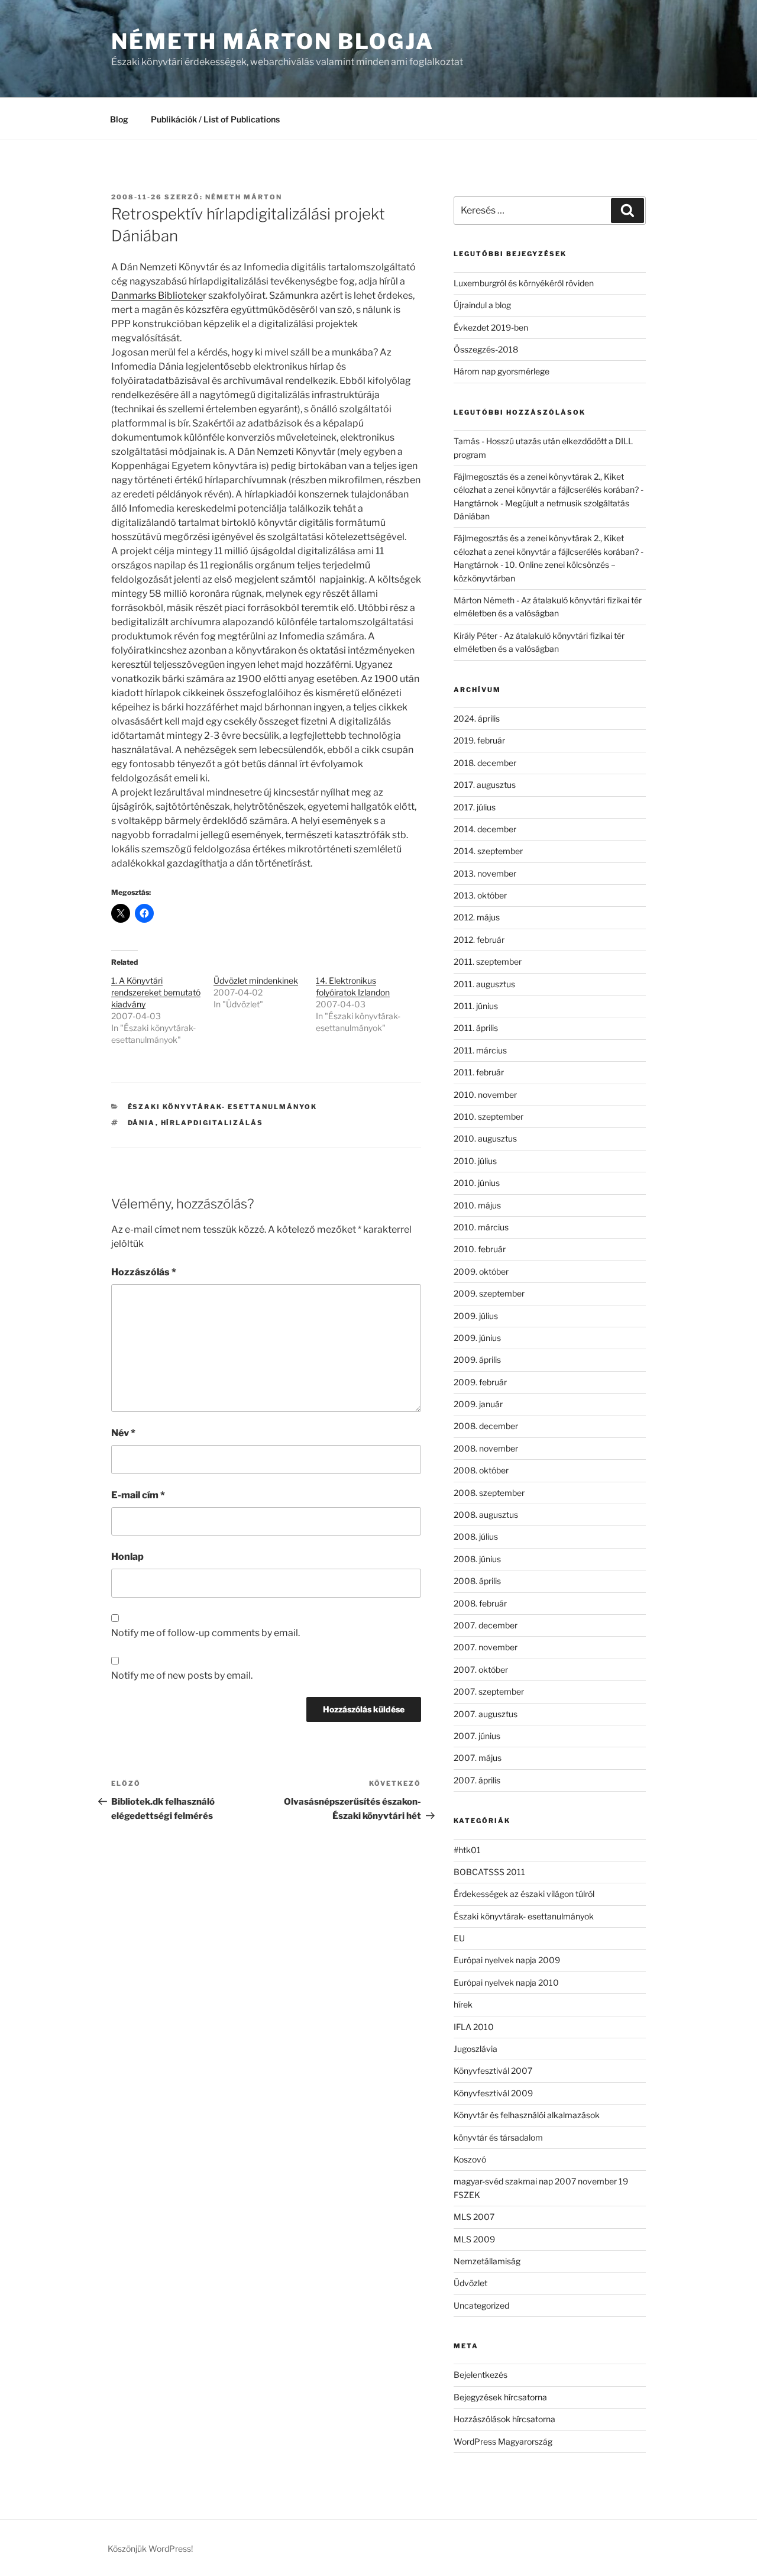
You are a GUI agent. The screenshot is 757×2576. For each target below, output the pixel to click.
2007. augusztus (486, 1714)
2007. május (478, 1758)
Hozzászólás (144, 1272)
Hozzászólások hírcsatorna (504, 2419)
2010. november (485, 1095)
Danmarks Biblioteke (157, 295)
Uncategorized (481, 2305)
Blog (119, 119)
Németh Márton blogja (273, 41)
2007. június (477, 1736)
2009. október (481, 1271)
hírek (463, 2004)
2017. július (475, 807)
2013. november (485, 873)
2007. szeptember (489, 1691)
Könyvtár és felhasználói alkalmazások (527, 2115)
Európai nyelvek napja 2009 (507, 1960)
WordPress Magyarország (503, 2441)
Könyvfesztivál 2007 (493, 2071)
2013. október (480, 895)
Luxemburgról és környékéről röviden (524, 283)
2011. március (480, 1050)
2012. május (477, 917)
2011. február (479, 1072)
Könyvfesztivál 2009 (493, 2093)
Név (123, 1433)
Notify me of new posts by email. (182, 1675)
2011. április (476, 1028)
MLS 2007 (474, 2217)
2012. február (479, 940)
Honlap (127, 1557)
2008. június (477, 1559)
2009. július (476, 1316)
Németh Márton (244, 197)
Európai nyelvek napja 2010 (506, 1982)
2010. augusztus (485, 1138)
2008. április (477, 1581)
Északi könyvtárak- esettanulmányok (223, 1107)
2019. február (479, 740)
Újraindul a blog (482, 305)
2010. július (475, 1161)
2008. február (480, 1603)
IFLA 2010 (474, 2027)
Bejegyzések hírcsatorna (500, 2397)
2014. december (485, 829)
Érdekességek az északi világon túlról (524, 1894)
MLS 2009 (474, 2239)
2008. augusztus (486, 1515)
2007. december (486, 1625)
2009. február (480, 1382)
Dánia (142, 1123)
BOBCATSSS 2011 (489, 1872)
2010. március (481, 1227)
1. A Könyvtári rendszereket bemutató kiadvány (156, 992)
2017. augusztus (485, 785)
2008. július (476, 1536)
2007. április (477, 1780)
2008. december (486, 1426)
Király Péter (475, 636)
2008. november (486, 1448)
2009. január (478, 1404)
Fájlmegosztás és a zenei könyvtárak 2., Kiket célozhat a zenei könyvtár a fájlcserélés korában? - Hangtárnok (549, 490)
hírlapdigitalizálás (212, 1123)
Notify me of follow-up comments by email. (206, 1633)
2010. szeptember (489, 1116)
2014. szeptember (488, 851)
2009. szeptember (489, 1293)
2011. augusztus (484, 984)
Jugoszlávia (475, 2049)
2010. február (480, 1249)
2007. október (481, 1670)
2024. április (477, 718)
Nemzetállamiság (487, 2261)
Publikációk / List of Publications (215, 119)
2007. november (486, 1647)
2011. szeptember (488, 961)
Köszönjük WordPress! (150, 2548)
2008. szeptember (489, 1493)
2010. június (477, 1183)
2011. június (476, 1006)
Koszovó (470, 2159)
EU (459, 1938)
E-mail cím (138, 1495)
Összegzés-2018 (486, 349)
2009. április (477, 1360)
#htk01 (467, 1850)
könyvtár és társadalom (498, 2137)
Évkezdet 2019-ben (491, 327)
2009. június (477, 1338)
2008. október (481, 1470)
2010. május (477, 1205)
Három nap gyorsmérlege (502, 371)
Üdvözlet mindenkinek (256, 980)
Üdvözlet (470, 2283)
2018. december (485, 763)
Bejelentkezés (481, 2375)
